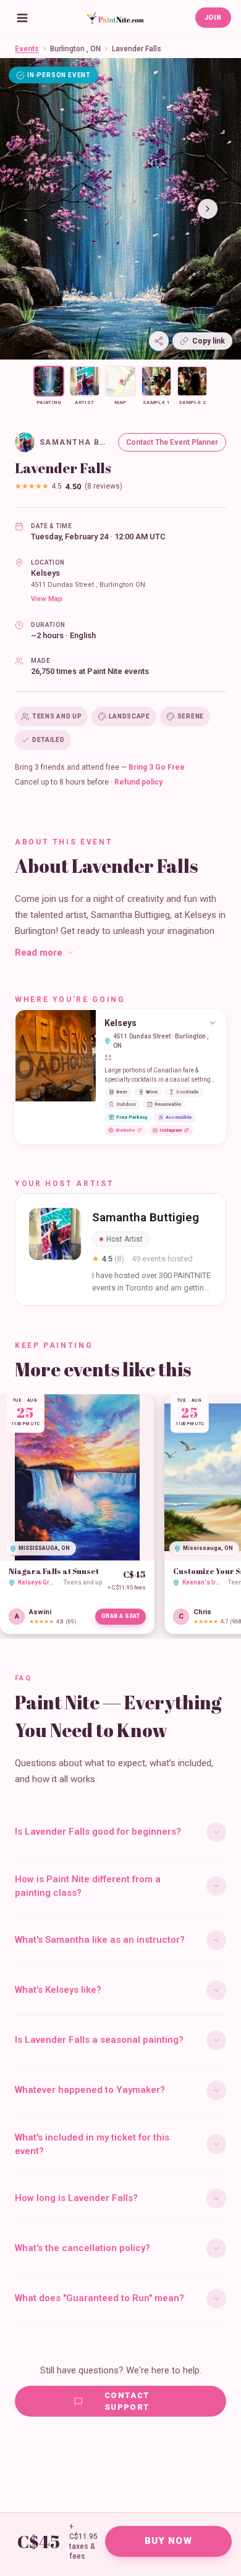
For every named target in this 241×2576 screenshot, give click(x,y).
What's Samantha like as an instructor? (100, 1940)
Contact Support (127, 2401)
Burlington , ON (75, 49)
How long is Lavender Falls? (76, 2198)
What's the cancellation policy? (82, 2248)
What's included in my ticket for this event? (92, 2145)
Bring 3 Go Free (157, 767)
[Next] (208, 209)
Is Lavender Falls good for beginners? (98, 1832)
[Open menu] (22, 18)
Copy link (209, 341)
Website (125, 1130)
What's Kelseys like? (58, 1990)
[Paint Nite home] (115, 18)
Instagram (171, 1130)
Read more (39, 953)
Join (213, 18)
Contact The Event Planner (172, 442)
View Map (47, 599)
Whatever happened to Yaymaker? (90, 2090)
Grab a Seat (121, 1616)
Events (27, 49)
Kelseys (45, 573)
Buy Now (168, 2541)
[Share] (159, 341)
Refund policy (138, 782)
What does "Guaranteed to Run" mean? (99, 2298)
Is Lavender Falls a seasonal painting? (99, 2040)
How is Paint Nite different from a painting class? (88, 1886)
